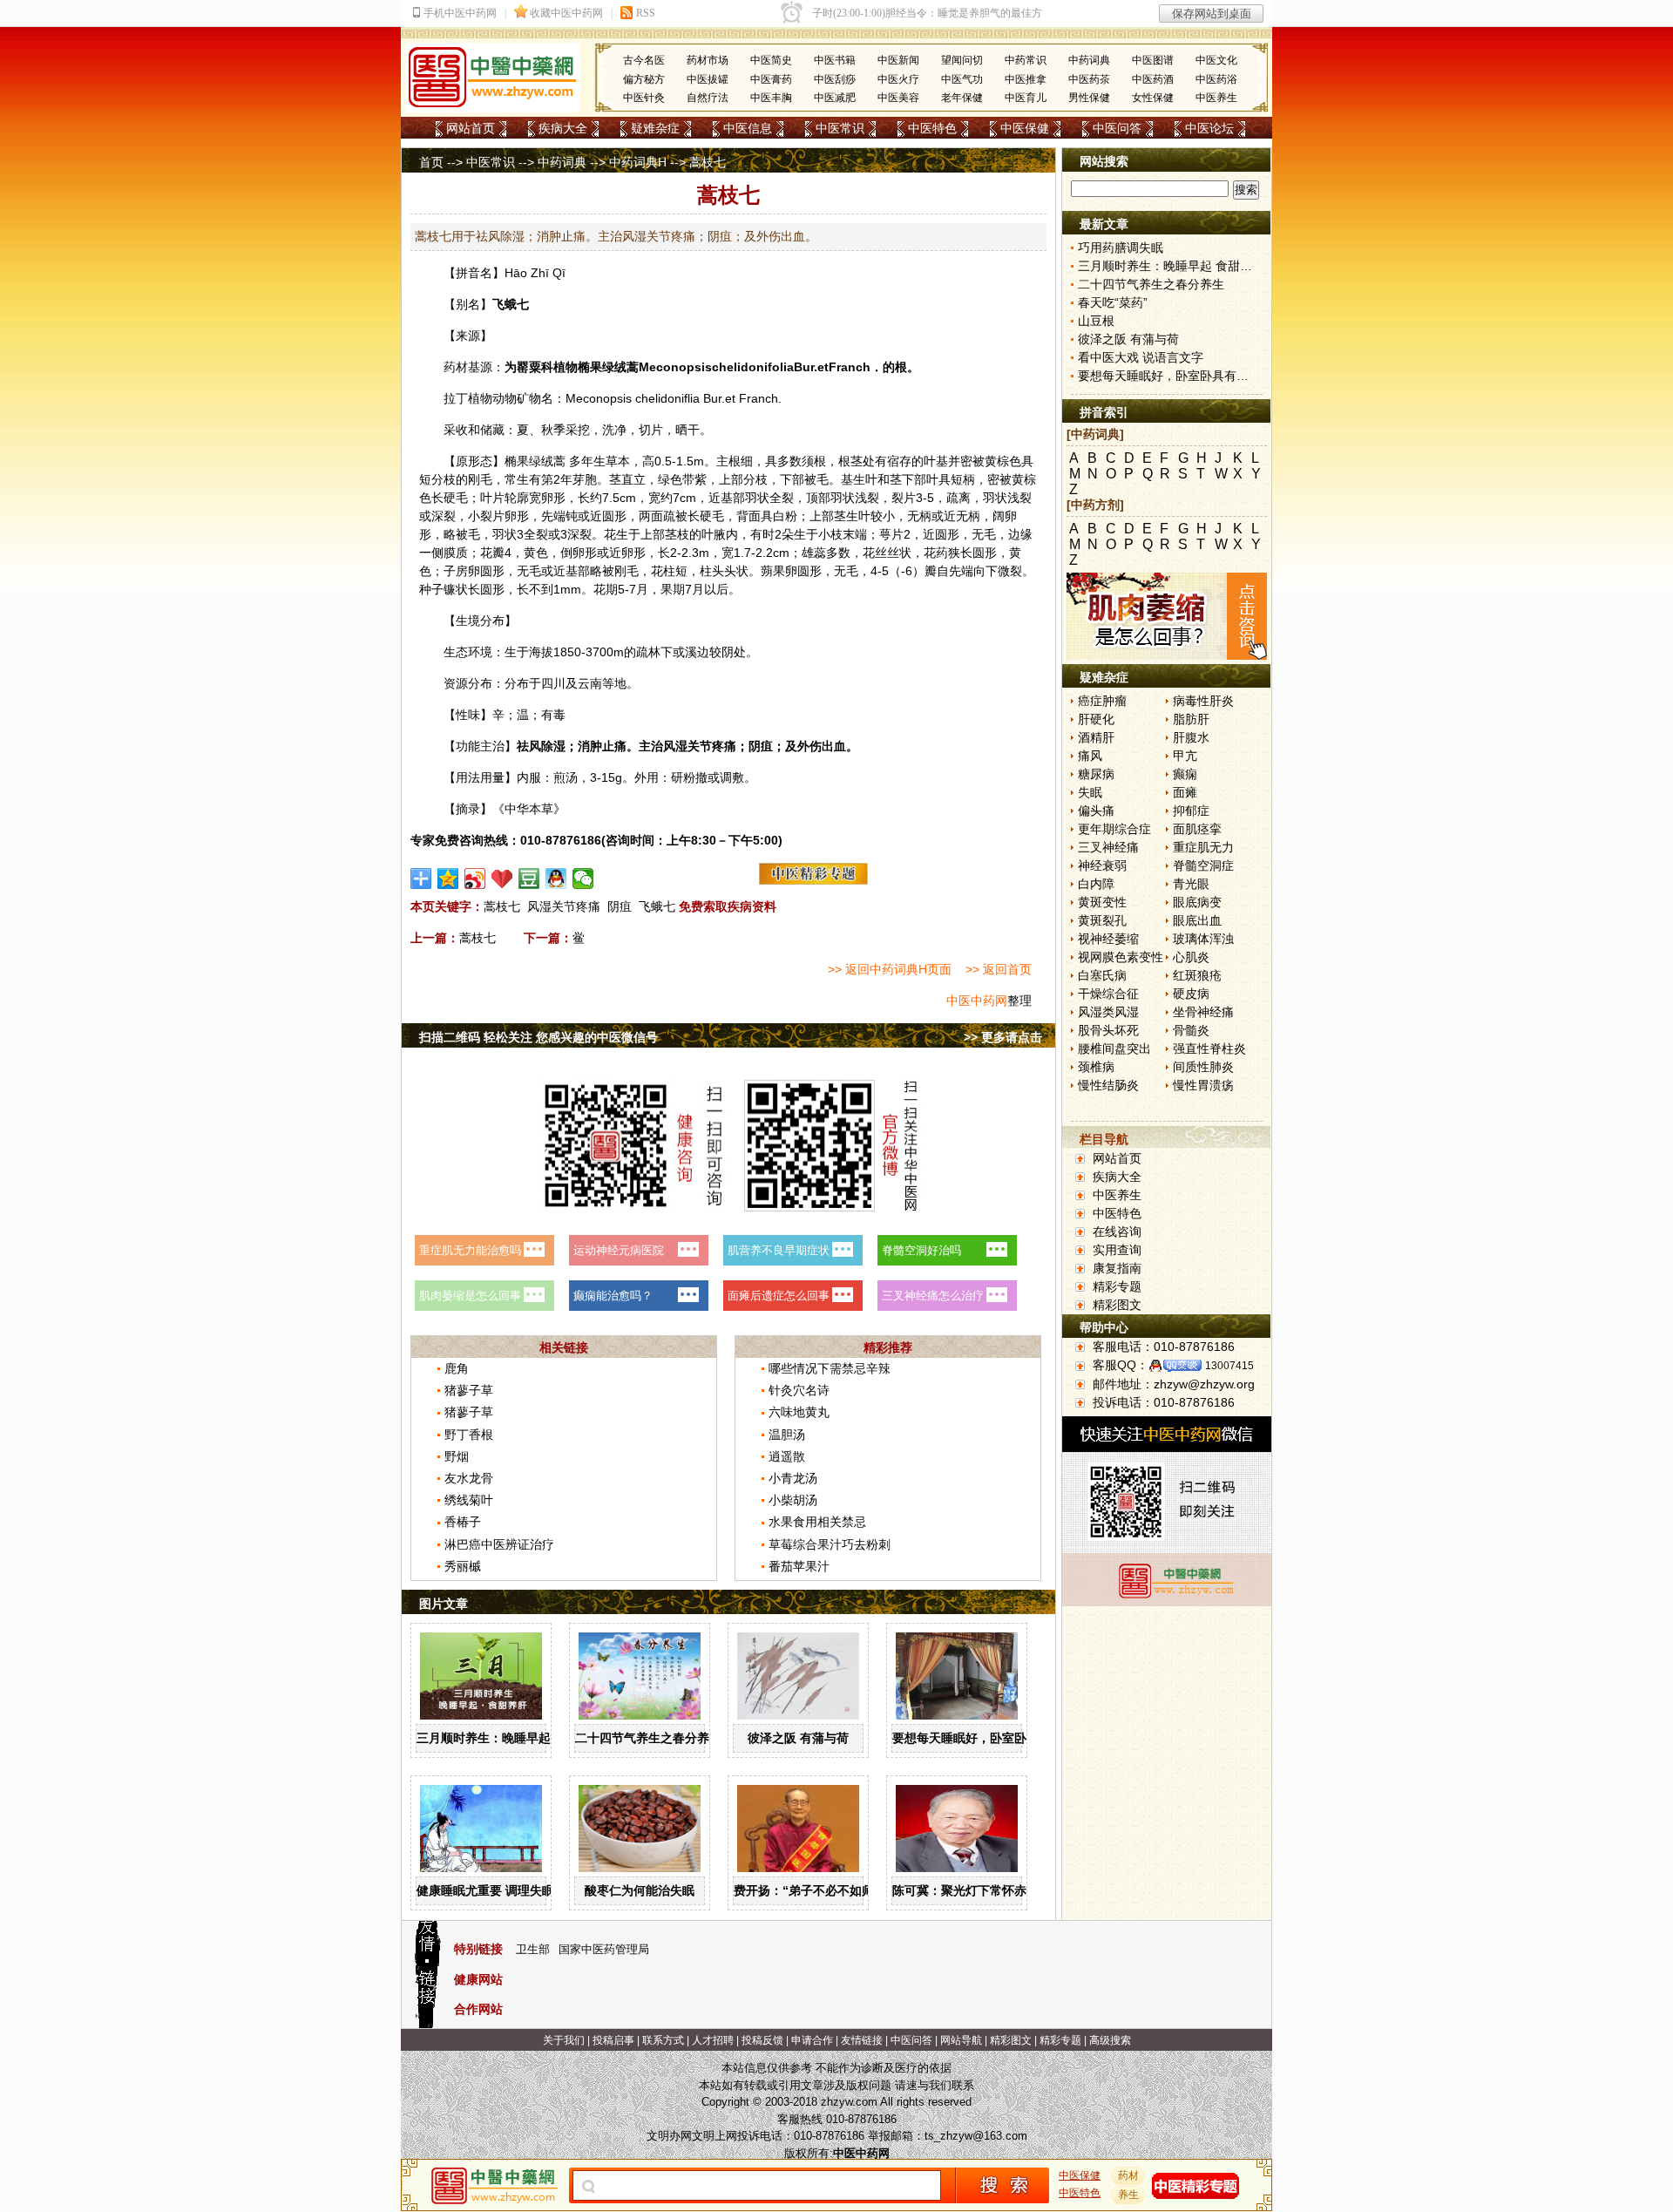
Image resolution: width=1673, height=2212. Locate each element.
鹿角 (457, 1368)
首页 (431, 162)
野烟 (457, 1456)
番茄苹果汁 (799, 1566)
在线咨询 (1117, 1232)
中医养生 (1216, 98)
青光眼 (1191, 884)
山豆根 (1096, 321)
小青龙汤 (793, 1478)
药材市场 (708, 60)
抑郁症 (1191, 811)
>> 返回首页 (999, 969)
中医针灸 (644, 98)
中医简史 (771, 60)
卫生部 (533, 1949)
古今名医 (644, 60)
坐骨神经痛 (1203, 1012)
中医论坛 (1209, 128)
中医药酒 (1153, 79)
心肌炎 (1191, 957)
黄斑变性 (1102, 902)
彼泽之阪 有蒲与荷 (798, 1738)
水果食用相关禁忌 (817, 1522)
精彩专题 (1117, 1286)
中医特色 (932, 128)
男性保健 (1089, 98)
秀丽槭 (463, 1566)
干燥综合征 (1108, 994)
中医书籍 (835, 60)
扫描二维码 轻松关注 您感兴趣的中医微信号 (538, 1037)
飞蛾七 (657, 906)
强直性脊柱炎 (1209, 1048)
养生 (1128, 2195)
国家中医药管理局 (604, 1949)
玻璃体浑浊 (1203, 939)
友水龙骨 (469, 1478)
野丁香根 (469, 1435)
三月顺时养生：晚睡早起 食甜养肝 (510, 1738)
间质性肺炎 (1203, 1067)
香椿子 (463, 1522)
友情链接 (862, 2040)
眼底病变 (1197, 902)
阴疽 (620, 906)
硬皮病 (1191, 994)
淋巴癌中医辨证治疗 (499, 1544)
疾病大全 (563, 128)
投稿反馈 (762, 2040)
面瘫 (1185, 792)
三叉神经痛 (1108, 847)
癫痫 (1185, 774)
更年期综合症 (1114, 829)
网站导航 (961, 2040)
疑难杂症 (655, 128)
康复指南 (1117, 1268)
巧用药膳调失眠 (1121, 248)
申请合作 (812, 2040)
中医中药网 (977, 1001)
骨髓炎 (1191, 1030)
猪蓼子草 (469, 1390)
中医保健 (1025, 128)
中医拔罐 (708, 79)
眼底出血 (1197, 920)
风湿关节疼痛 (564, 906)
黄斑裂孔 (1102, 920)
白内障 (1096, 884)
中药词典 (1089, 60)
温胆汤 (787, 1435)
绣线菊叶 (469, 1500)
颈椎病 (1096, 1067)
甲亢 (1185, 756)
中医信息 (748, 128)
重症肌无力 (1203, 847)
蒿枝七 (502, 906)
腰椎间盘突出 (1114, 1048)
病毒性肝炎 (1203, 701)
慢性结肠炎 (1108, 1085)
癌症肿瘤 (1102, 701)
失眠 (1090, 792)
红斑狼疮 (1197, 975)
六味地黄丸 (799, 1412)
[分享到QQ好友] (556, 879)
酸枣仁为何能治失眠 (640, 1890)
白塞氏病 (1102, 975)
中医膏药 (771, 79)
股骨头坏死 (1108, 1030)
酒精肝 (1096, 737)
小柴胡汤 (793, 1500)
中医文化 (1216, 60)
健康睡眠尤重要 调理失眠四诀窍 (504, 1890)
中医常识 (840, 128)
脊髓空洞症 (1203, 865)
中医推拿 (1026, 79)
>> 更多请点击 (1003, 1037)
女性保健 (1153, 98)
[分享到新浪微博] (475, 879)
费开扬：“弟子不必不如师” (807, 1890)
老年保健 (962, 98)
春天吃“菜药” (1113, 302)
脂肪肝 (1191, 719)
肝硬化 (1096, 719)
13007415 (1229, 1366)
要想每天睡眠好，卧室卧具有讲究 (984, 1738)
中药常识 (1026, 60)
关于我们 (564, 2040)
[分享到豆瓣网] (529, 879)
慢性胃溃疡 (1203, 1085)
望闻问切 (962, 60)
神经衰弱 (1102, 865)
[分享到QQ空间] (448, 879)
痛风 (1090, 756)
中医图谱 (1153, 60)
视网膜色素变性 (1121, 957)
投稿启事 (613, 2040)
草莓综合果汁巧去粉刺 (830, 1544)
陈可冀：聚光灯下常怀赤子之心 (978, 1890)
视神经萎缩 (1108, 939)
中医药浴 (1216, 79)
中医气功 (962, 79)
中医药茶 (1089, 79)
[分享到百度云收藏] (502, 879)
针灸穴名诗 (799, 1390)
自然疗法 (708, 98)
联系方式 (663, 2040)
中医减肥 (835, 98)
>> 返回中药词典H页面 (890, 969)
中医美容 (898, 98)
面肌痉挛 (1197, 829)
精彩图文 (1117, 1305)
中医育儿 (1026, 98)
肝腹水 (1191, 737)
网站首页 (471, 128)
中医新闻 (898, 60)
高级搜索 (1110, 2040)
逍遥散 (787, 1456)
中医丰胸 (771, 98)
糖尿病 (1096, 774)
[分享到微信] (583, 879)
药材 (1128, 2175)
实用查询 (1117, 1250)
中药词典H (638, 162)
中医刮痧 (835, 79)
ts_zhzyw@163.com (976, 2136)
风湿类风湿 (1108, 1012)
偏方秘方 (644, 79)
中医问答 (1117, 128)
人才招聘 (713, 2040)
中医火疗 (898, 79)
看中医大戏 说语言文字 (1141, 357)
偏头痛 (1096, 811)
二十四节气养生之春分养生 (648, 1738)
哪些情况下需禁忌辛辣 (830, 1368)
